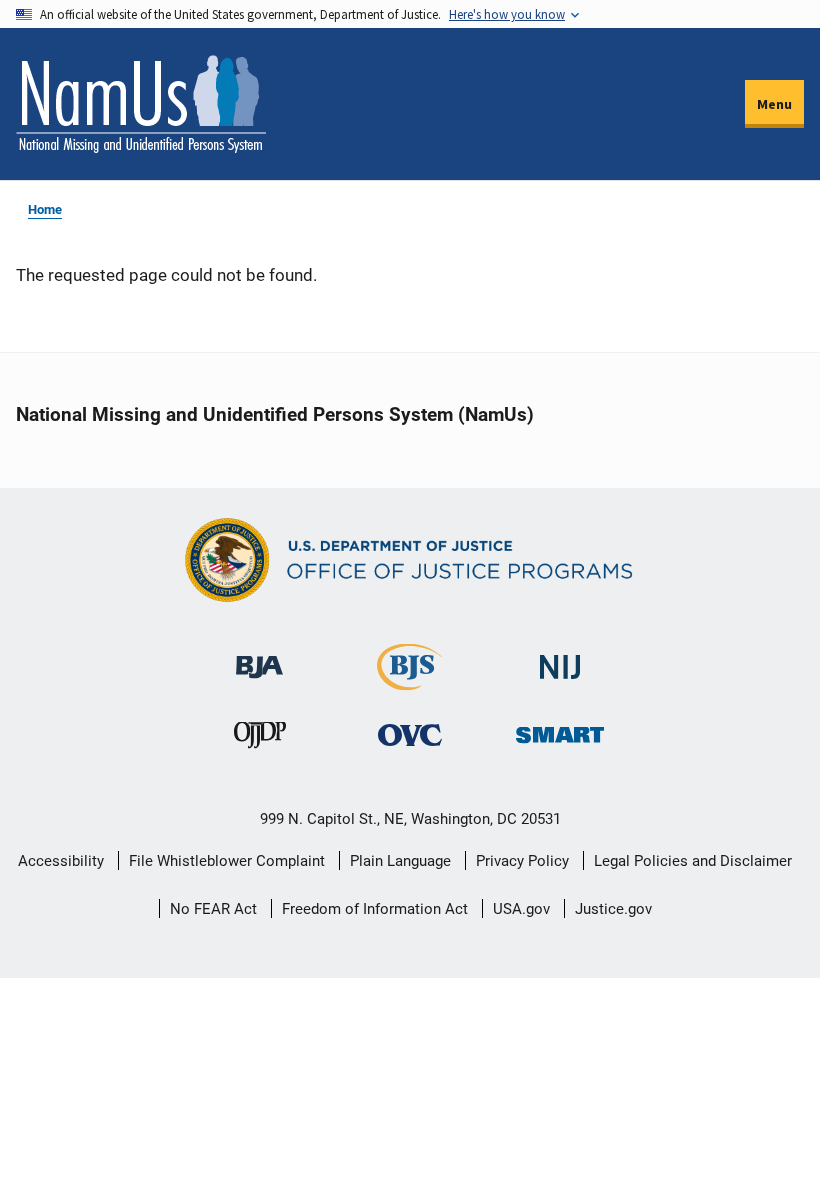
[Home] (141, 104)
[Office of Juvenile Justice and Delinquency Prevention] (260, 739)
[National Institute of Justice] (560, 658)
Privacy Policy (522, 861)
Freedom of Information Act (375, 909)
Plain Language (400, 861)
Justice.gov (613, 909)
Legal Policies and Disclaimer (693, 861)
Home (45, 209)
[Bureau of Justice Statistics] (409, 681)
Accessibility (61, 861)
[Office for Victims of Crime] (410, 734)
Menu (774, 104)
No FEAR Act (213, 909)
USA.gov (521, 909)
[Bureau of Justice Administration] (259, 657)
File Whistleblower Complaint (227, 861)
